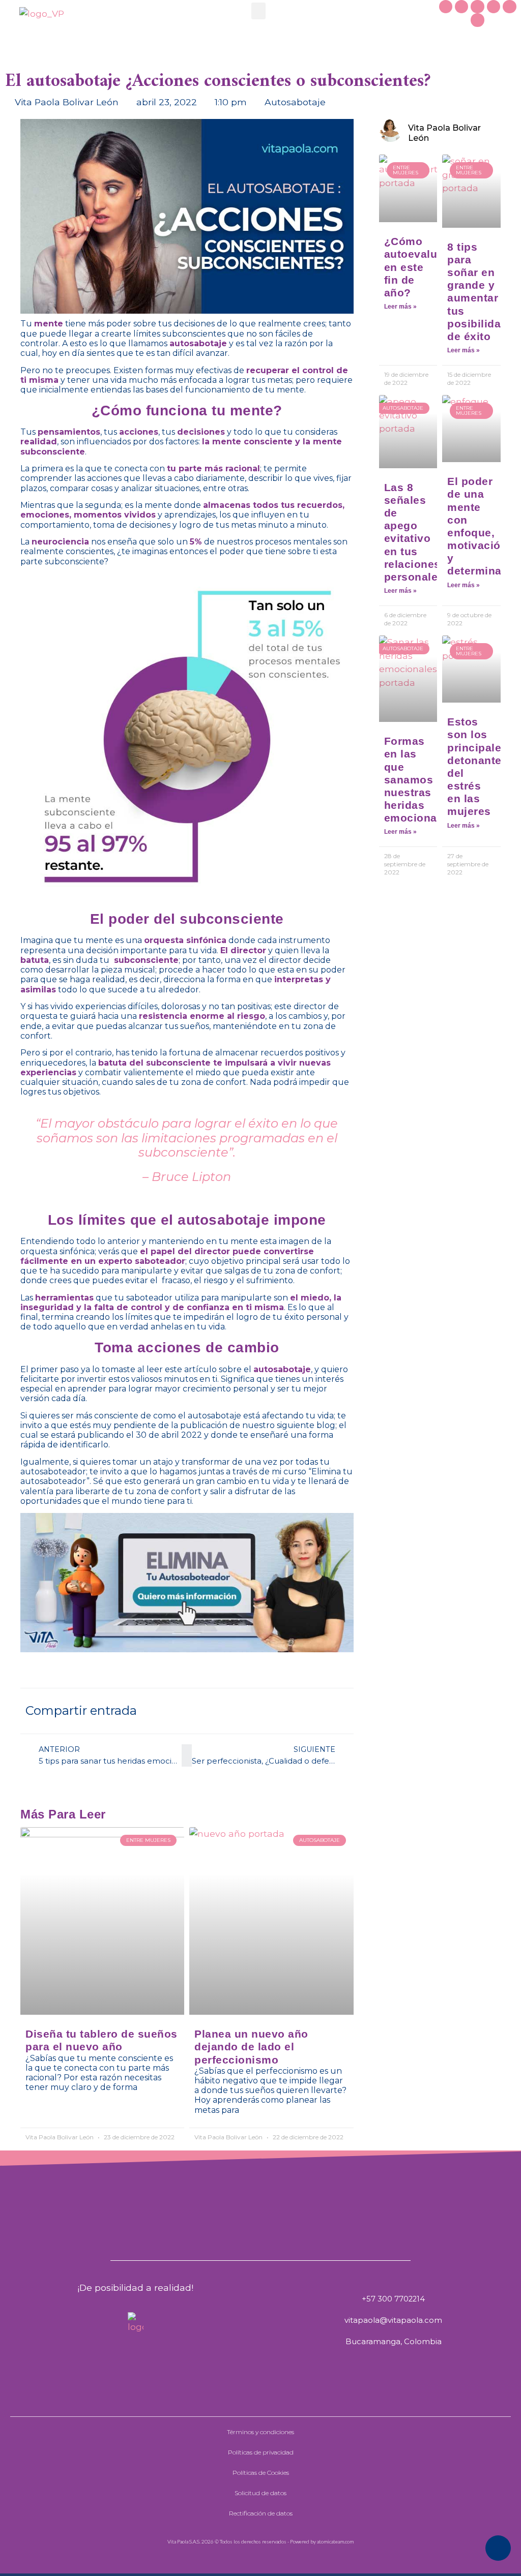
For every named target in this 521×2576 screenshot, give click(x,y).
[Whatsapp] (446, 7)
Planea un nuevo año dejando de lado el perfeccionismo (251, 2047)
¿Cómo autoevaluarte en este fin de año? (421, 267)
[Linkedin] (477, 20)
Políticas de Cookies (261, 2473)
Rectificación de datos (261, 2513)
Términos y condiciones (260, 2432)
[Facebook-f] (461, 7)
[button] (258, 11)
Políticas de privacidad (261, 2452)
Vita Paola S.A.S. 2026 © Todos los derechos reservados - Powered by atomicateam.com (260, 2541)
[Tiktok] (494, 7)
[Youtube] (509, 7)
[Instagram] (477, 7)
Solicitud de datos (260, 2493)
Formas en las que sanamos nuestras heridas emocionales (419, 779)
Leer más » (400, 307)
